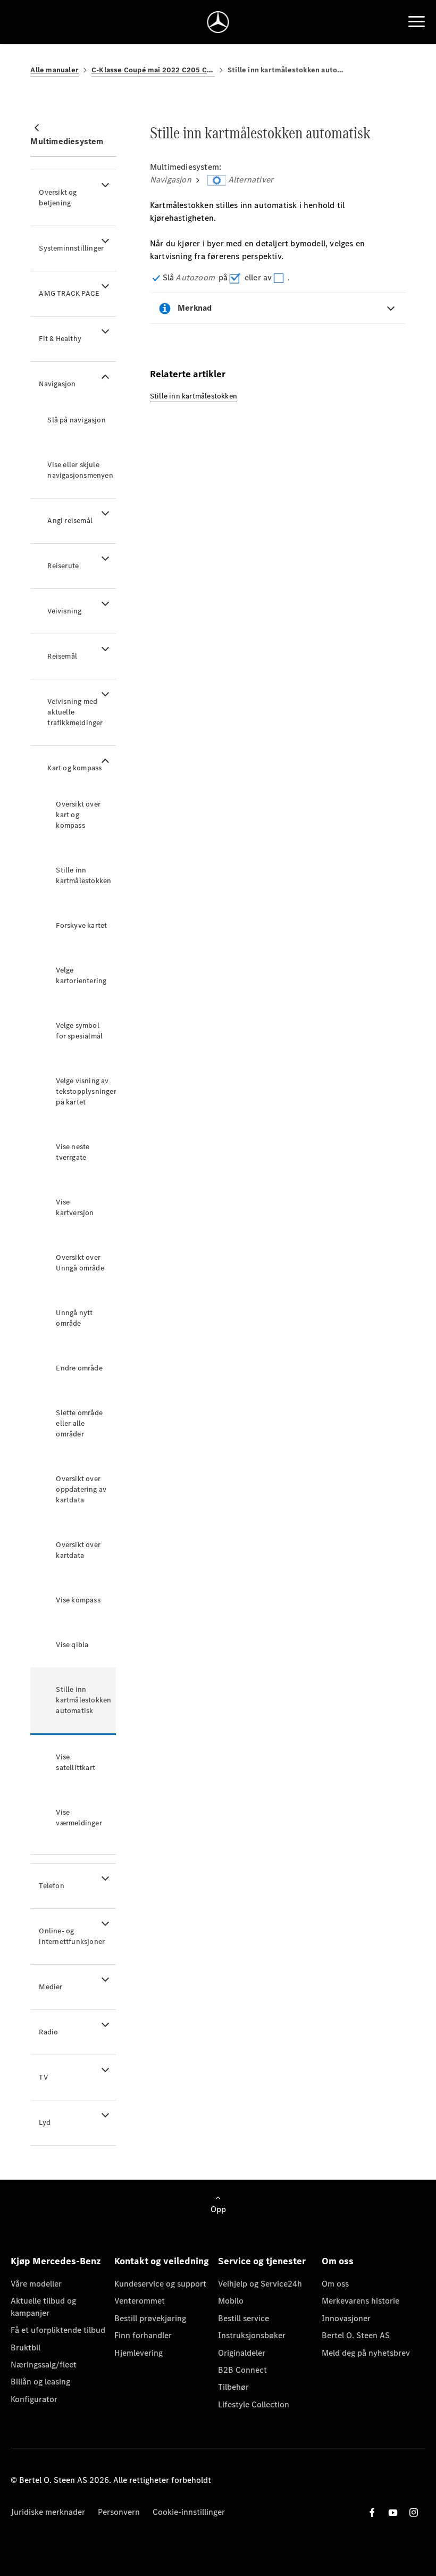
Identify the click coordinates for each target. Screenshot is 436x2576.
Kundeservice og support (160, 2284)
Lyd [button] (45, 2122)
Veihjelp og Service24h (260, 2284)
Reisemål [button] (62, 656)
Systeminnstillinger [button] (71, 248)
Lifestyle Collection (254, 2404)
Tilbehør (233, 2387)
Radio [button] (48, 2032)
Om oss (335, 2284)
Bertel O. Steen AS (356, 2335)
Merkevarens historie (360, 2301)
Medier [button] (51, 1987)
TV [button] (43, 2077)
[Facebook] (372, 2512)
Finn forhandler (143, 2335)
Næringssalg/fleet (44, 2365)
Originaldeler (242, 2353)
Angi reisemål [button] (70, 521)
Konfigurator (34, 2399)
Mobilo (231, 2301)
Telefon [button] (51, 1886)
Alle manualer (54, 70)
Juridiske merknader (48, 2512)
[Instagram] (414, 2512)
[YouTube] (393, 2512)
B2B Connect (242, 2370)
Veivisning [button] (64, 611)
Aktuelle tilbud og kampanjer (43, 2307)
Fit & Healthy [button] (60, 339)
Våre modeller (36, 2284)
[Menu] (417, 22)
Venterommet (140, 2301)
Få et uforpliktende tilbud (58, 2330)
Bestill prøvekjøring (150, 2318)
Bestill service (244, 2318)
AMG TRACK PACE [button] (69, 293)
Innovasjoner (346, 2318)
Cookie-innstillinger (189, 2512)
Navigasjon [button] (57, 384)
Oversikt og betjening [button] (58, 198)
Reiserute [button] (63, 566)
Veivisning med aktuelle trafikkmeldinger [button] (75, 712)
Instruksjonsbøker (252, 2335)
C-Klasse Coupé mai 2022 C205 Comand (153, 70)
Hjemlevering (139, 2353)
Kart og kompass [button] (74, 768)
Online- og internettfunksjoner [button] (72, 1936)
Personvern (119, 2512)
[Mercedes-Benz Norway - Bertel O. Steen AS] (218, 22)
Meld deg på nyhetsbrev (366, 2353)
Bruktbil (26, 2348)
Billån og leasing (40, 2382)
